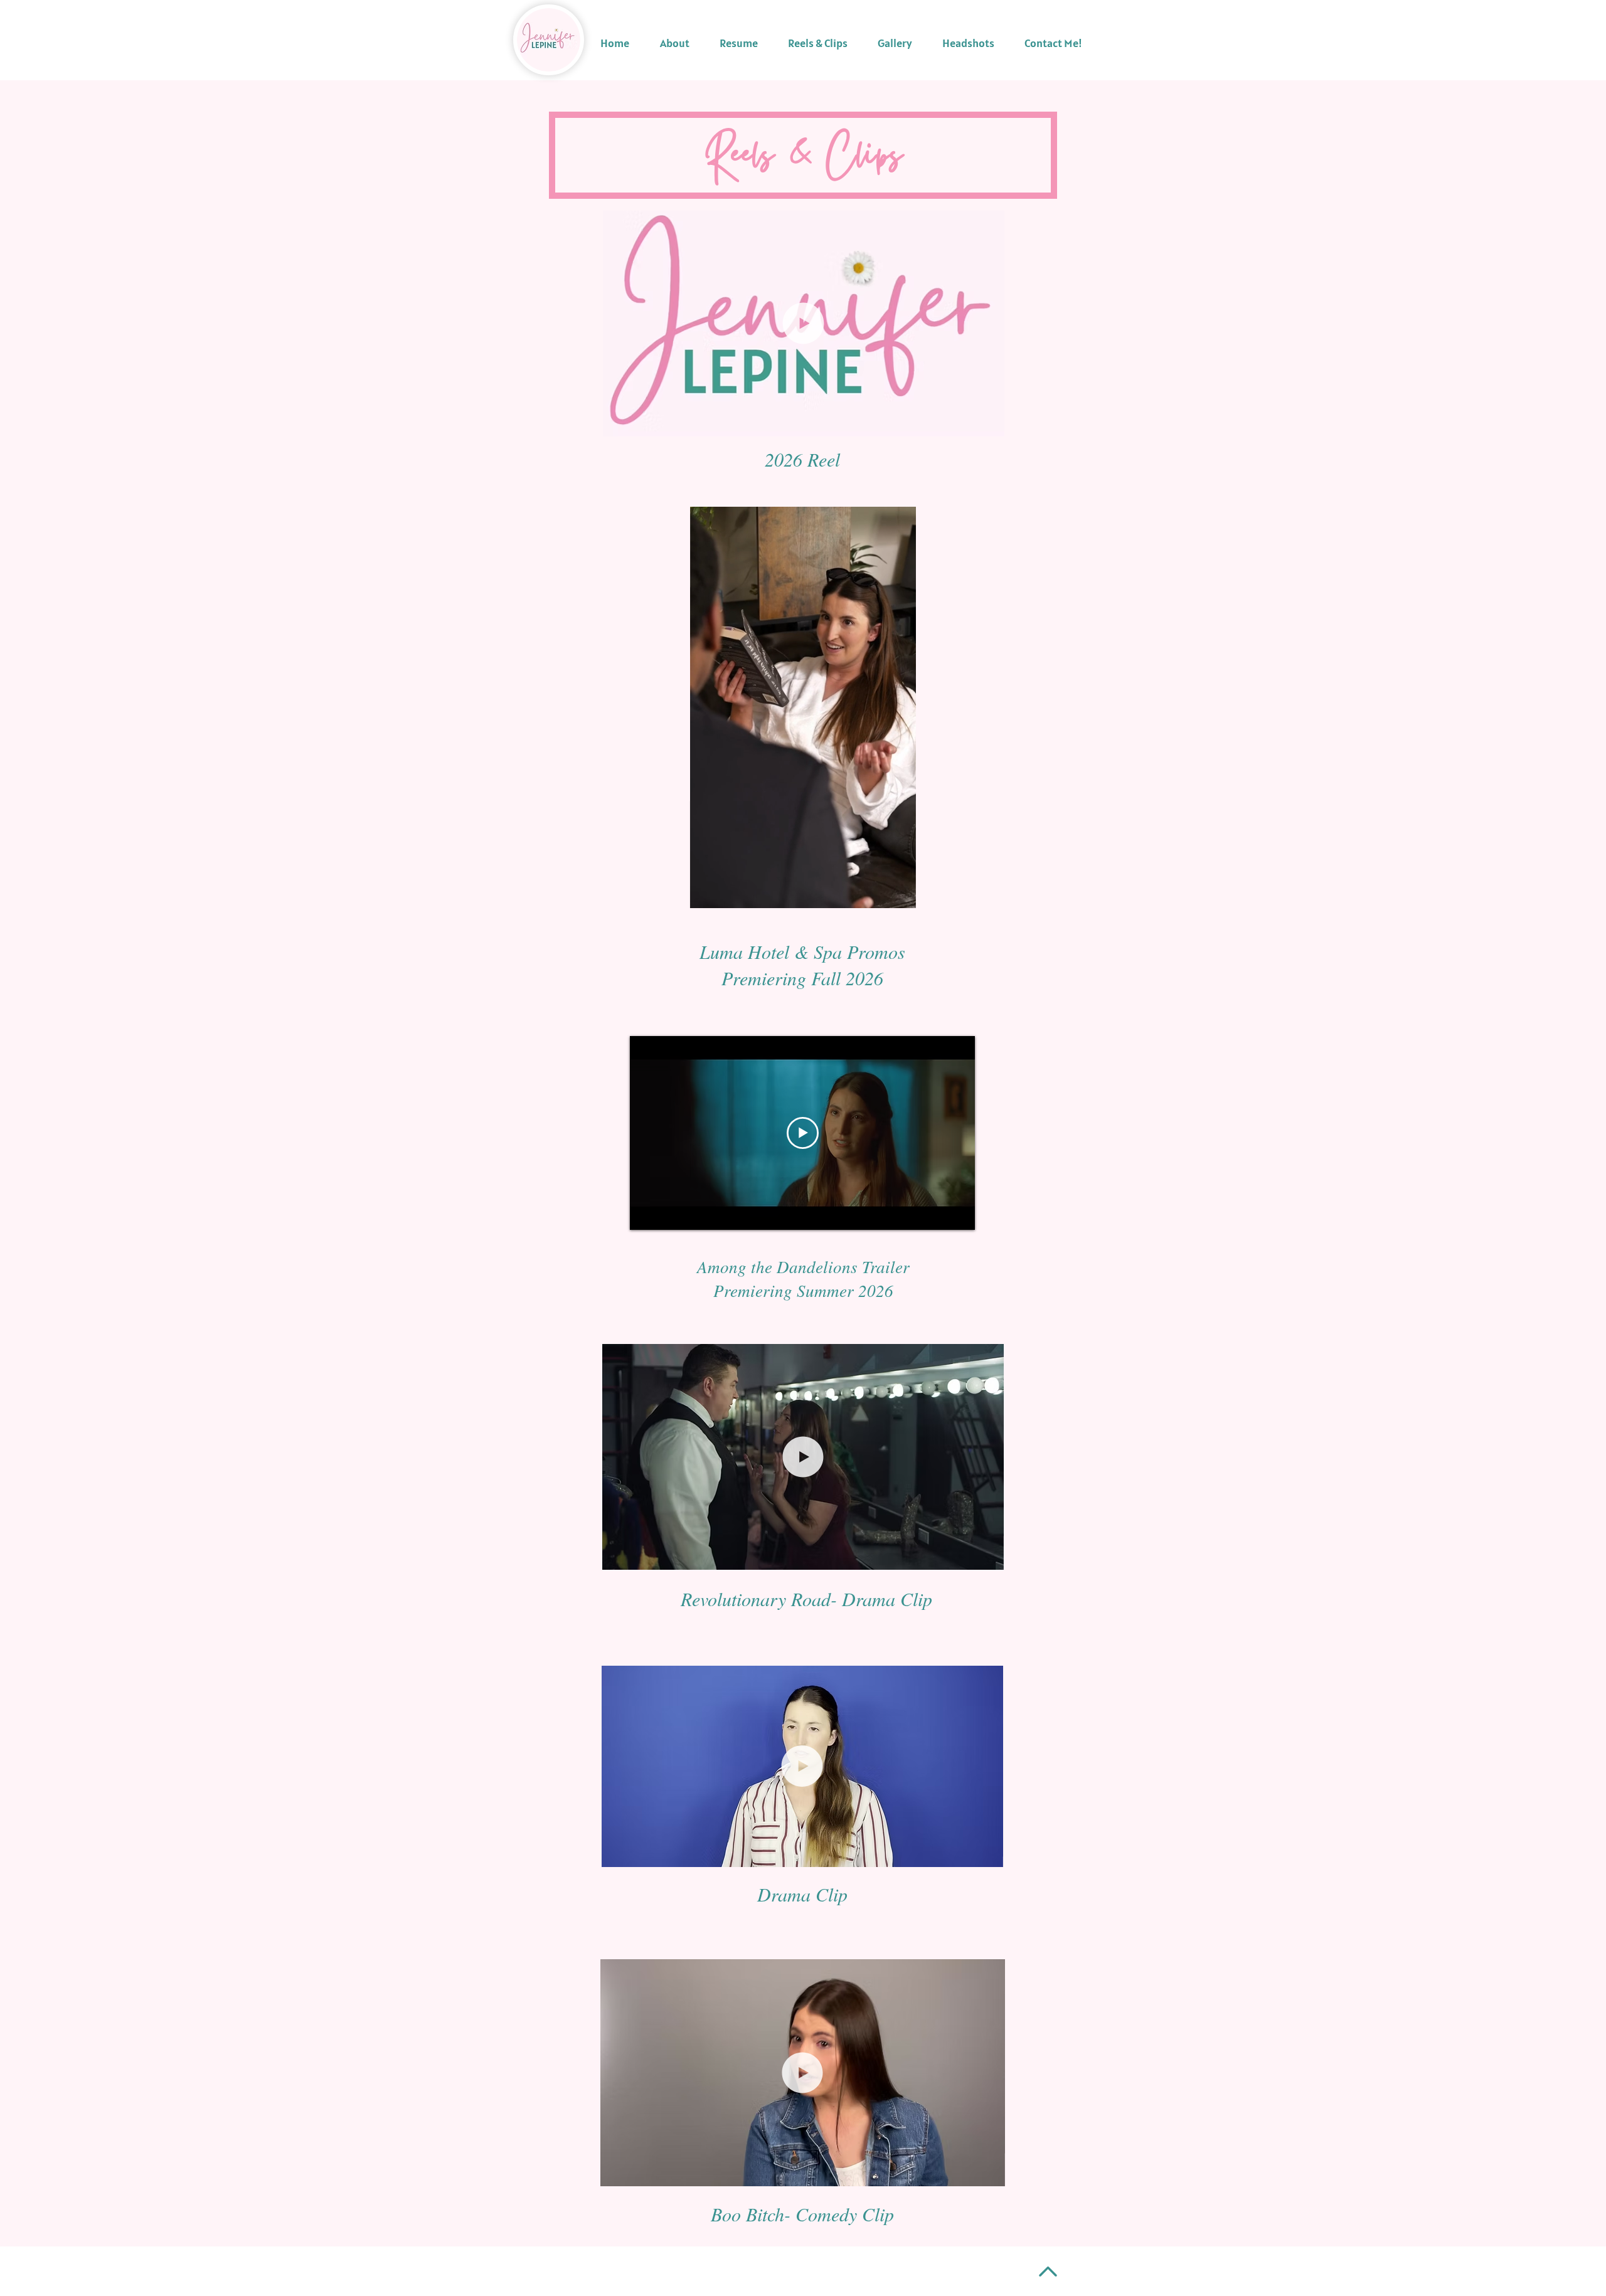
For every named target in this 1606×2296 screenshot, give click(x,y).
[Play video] (803, 1133)
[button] (988, 423)
